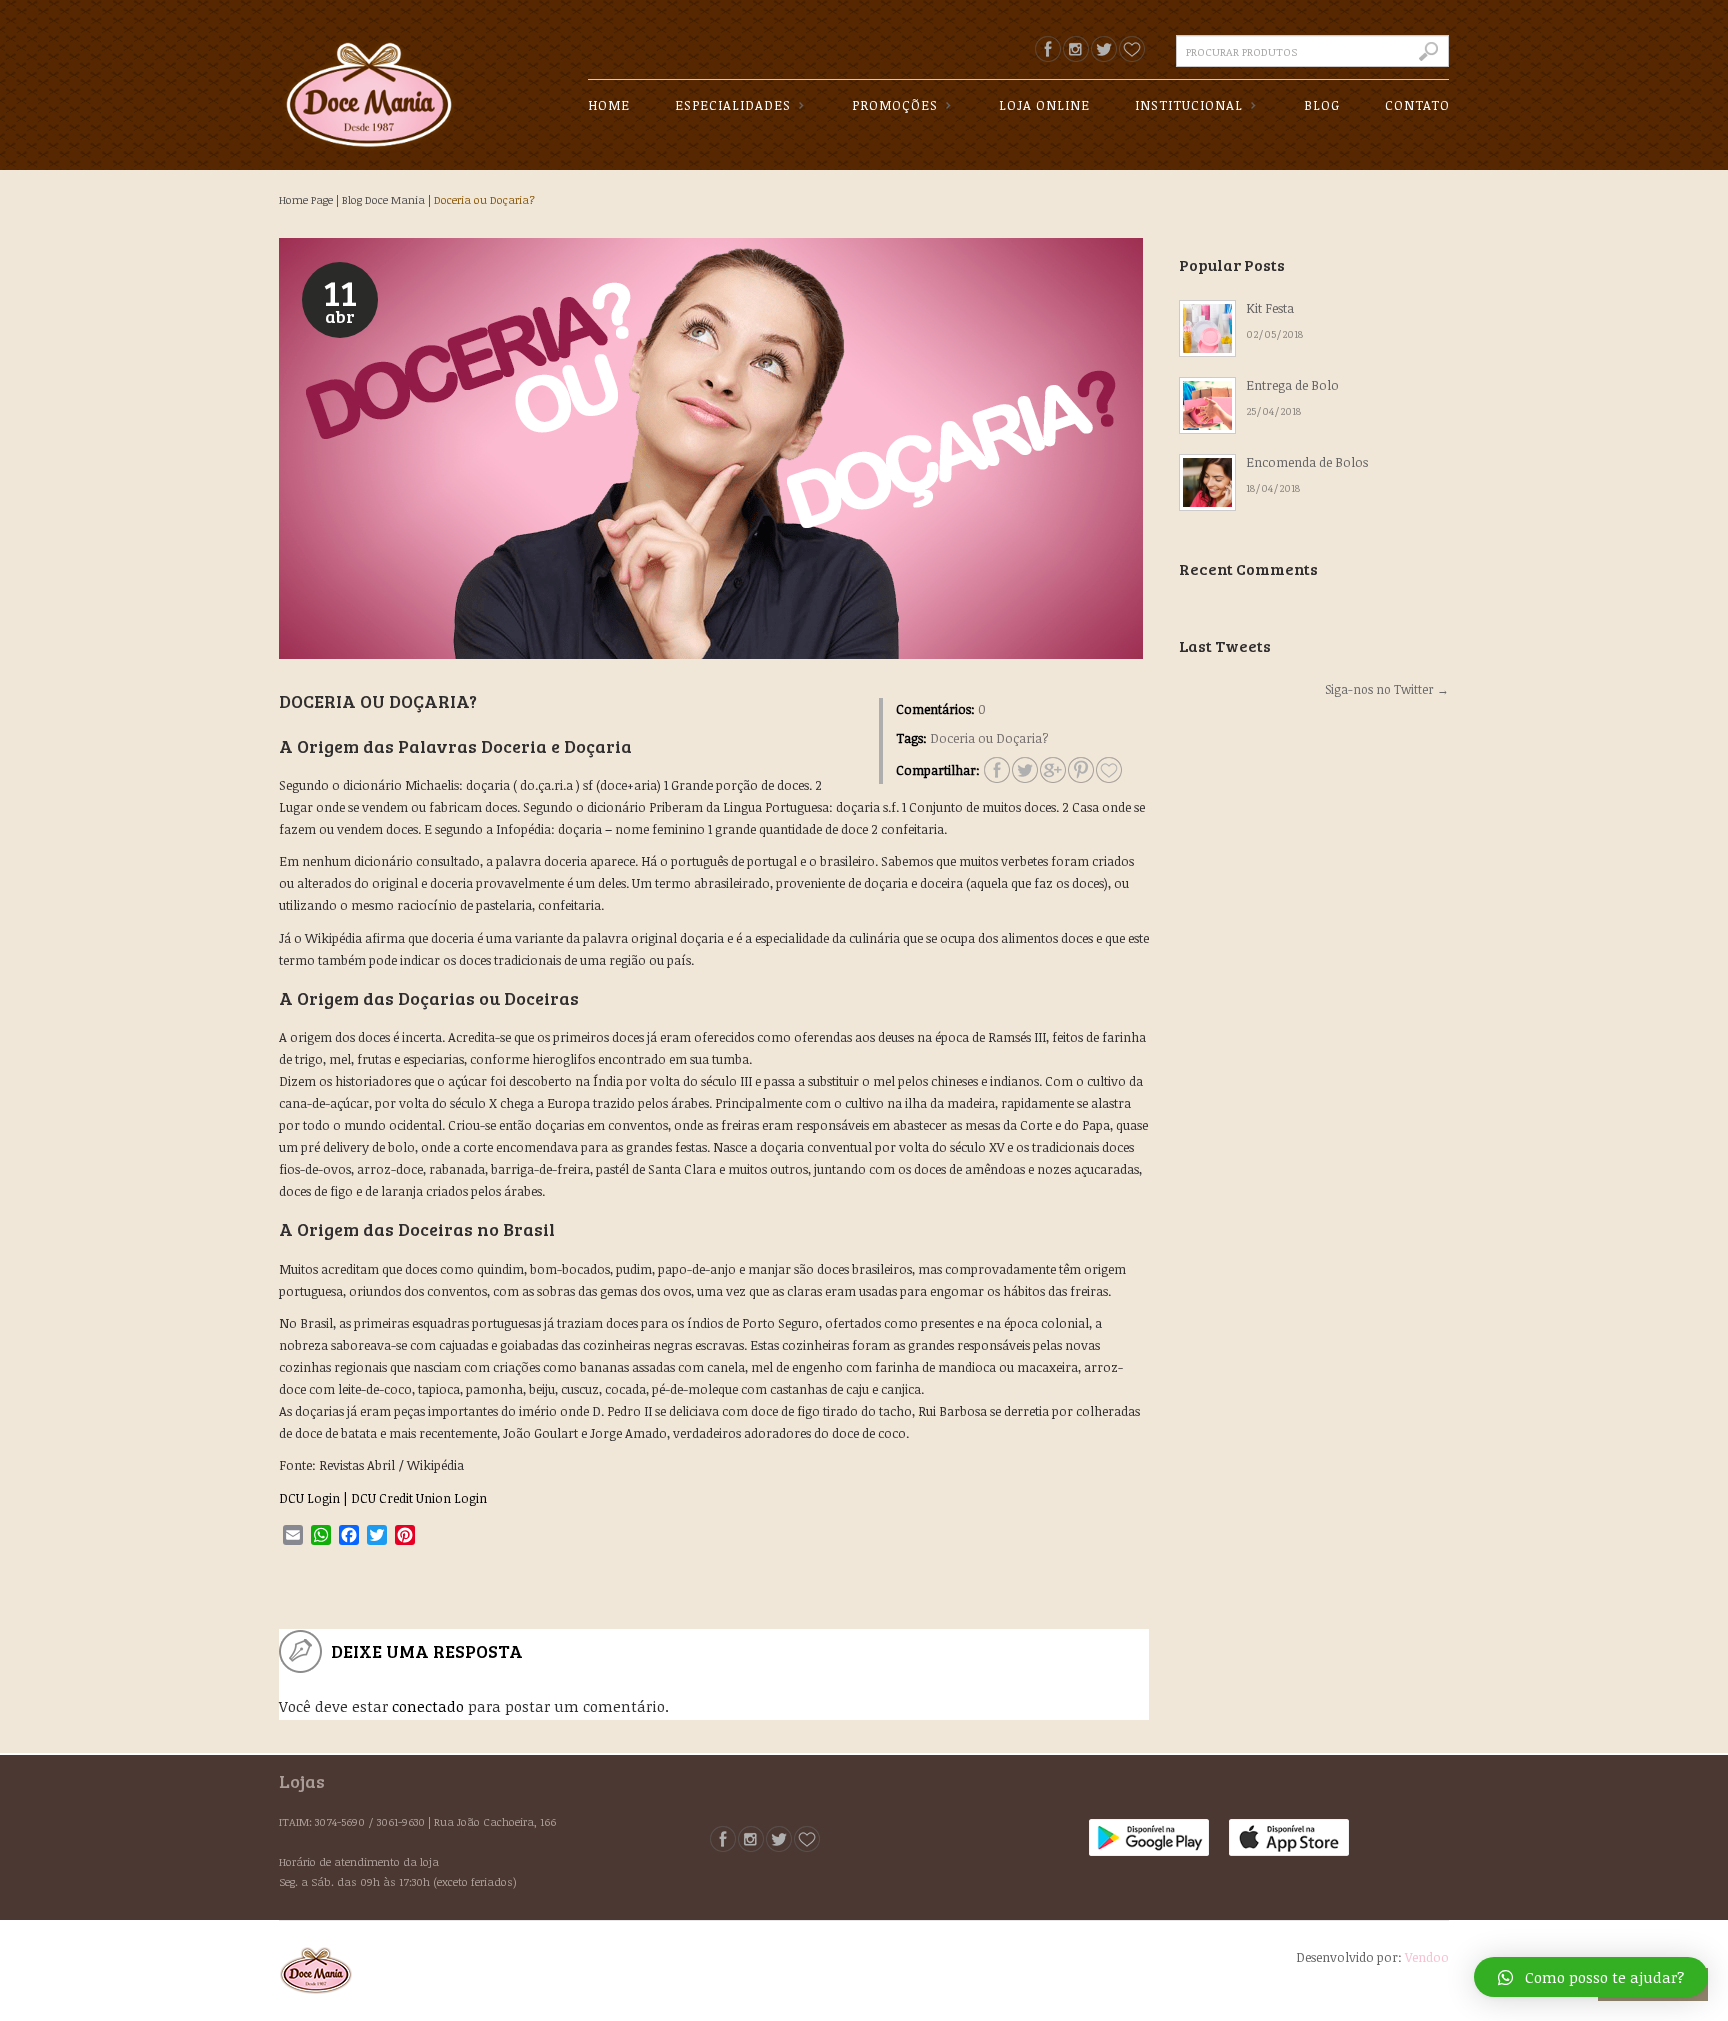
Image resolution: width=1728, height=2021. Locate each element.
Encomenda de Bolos (1307, 462)
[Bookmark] (1132, 49)
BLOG (1322, 105)
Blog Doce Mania (383, 199)
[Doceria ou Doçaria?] (1109, 770)
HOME (609, 105)
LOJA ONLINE (1044, 105)
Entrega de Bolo (1292, 385)
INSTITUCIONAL (1181, 106)
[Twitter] (1104, 49)
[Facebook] (1048, 49)
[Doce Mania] (369, 78)
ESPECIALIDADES (725, 106)
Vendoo (1427, 1957)
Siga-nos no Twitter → (1387, 689)
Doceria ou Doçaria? (484, 199)
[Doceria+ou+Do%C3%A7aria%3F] (997, 770)
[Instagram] (1076, 49)
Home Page (306, 199)
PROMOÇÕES (887, 106)
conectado (428, 1706)
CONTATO (1417, 105)
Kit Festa (1270, 308)
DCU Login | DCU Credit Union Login (383, 1498)
